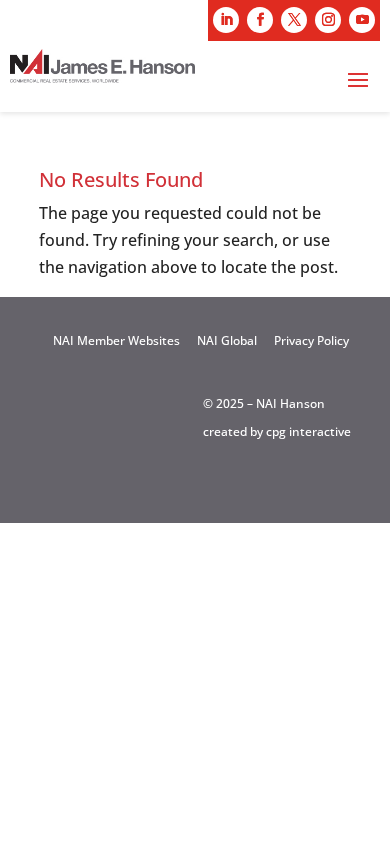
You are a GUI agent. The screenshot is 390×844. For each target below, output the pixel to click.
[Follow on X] (294, 20)
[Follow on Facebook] (260, 20)
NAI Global (227, 340)
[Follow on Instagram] (328, 20)
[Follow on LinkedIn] (226, 20)
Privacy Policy (311, 340)
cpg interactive (308, 431)
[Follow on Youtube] (362, 20)
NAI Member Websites (116, 340)
